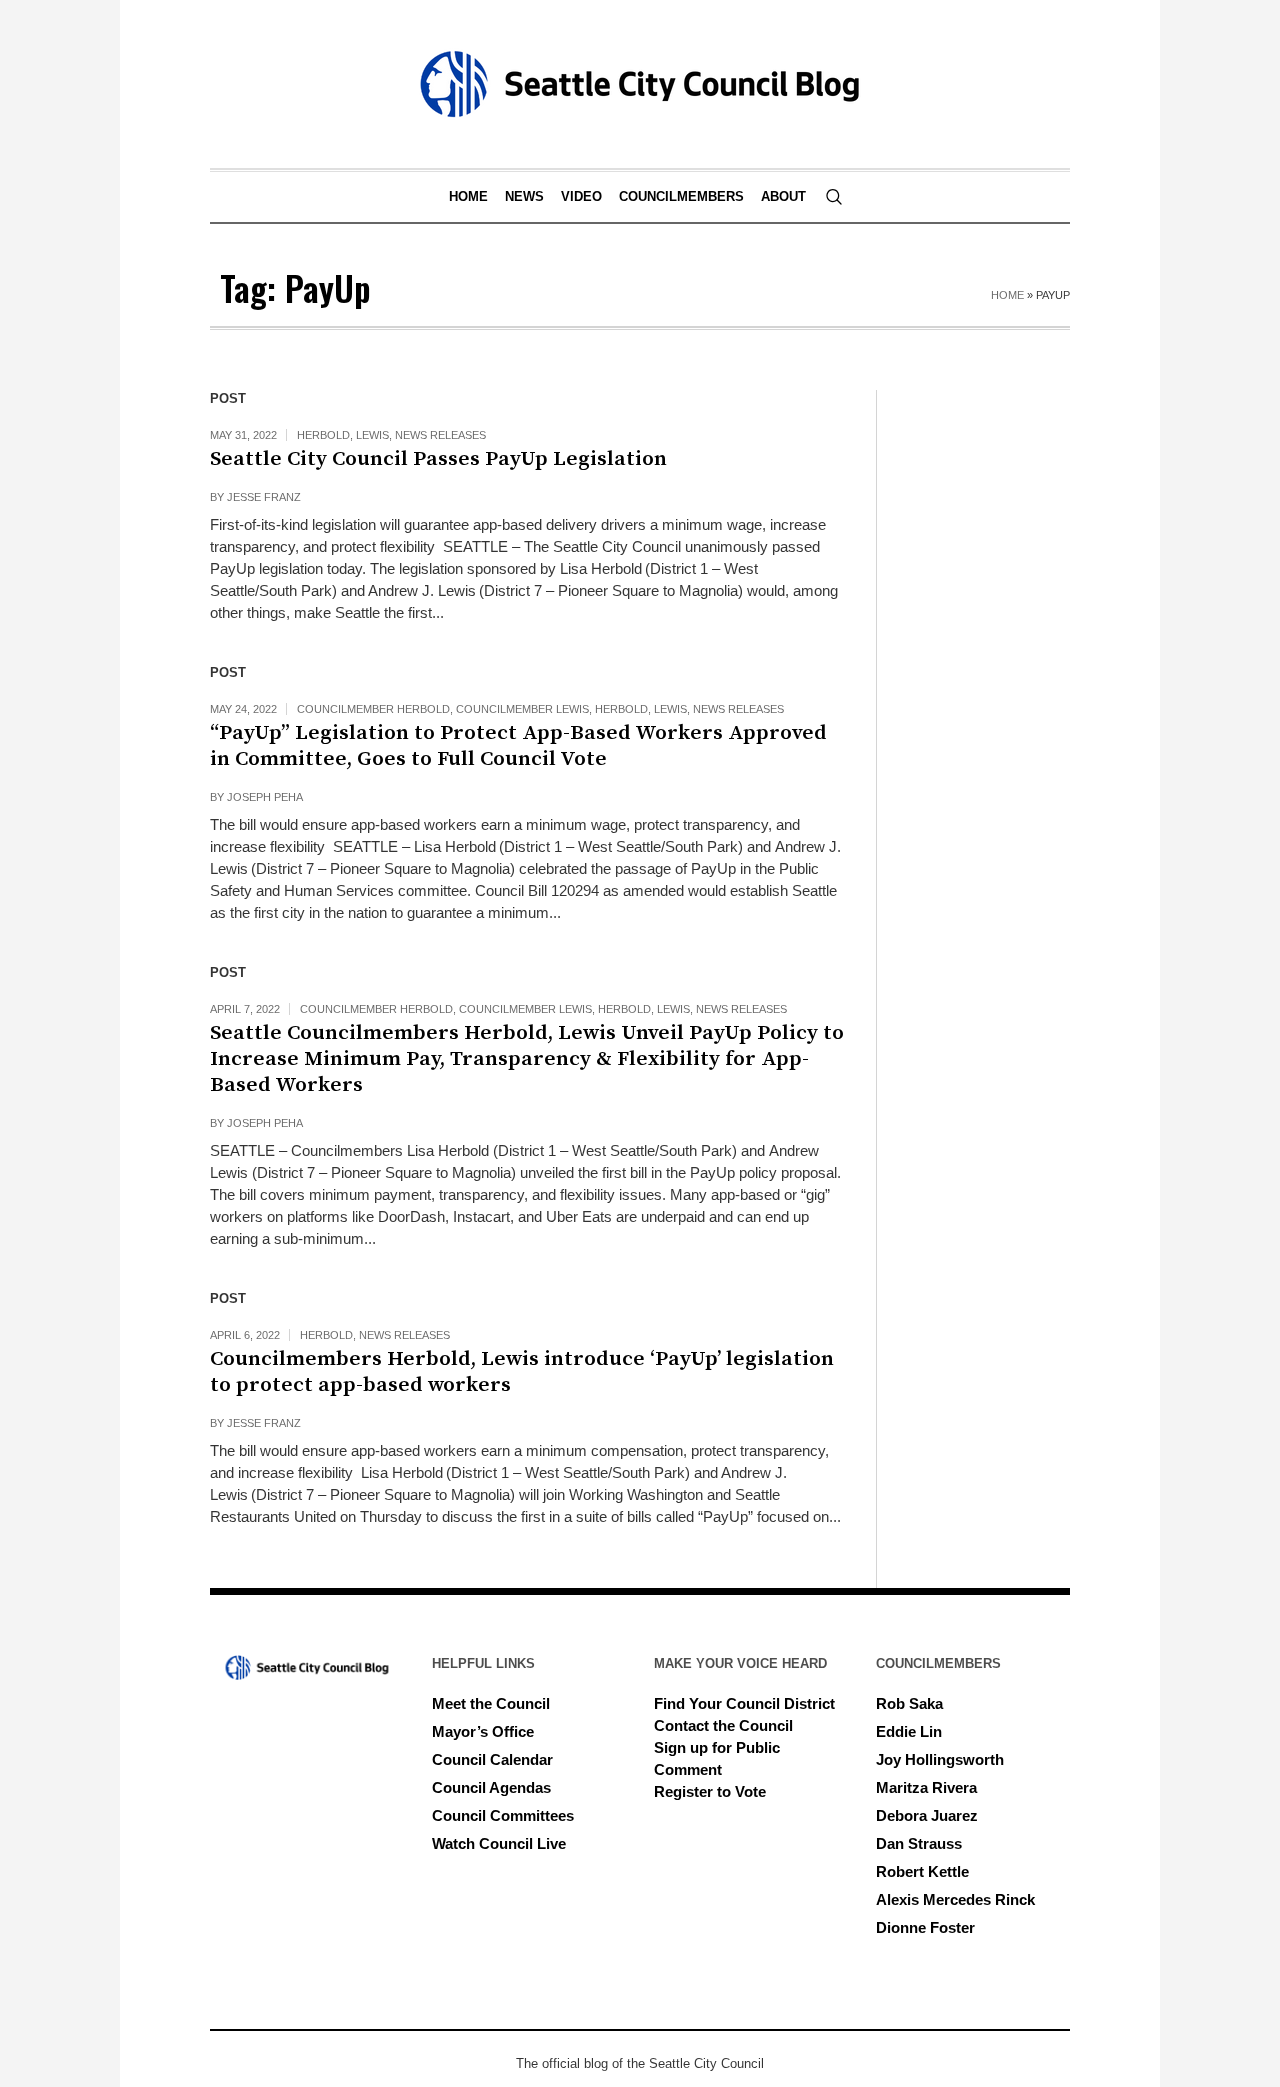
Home (1007, 295)
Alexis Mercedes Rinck (955, 1899)
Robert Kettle (922, 1871)
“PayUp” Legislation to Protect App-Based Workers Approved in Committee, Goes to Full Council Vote (518, 746)
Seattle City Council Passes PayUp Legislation (441, 459)
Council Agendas (491, 1787)
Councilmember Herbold (373, 709)
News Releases (440, 435)
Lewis (372, 435)
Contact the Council (723, 1725)
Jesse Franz (264, 497)
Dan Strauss (919, 1843)
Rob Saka (909, 1703)
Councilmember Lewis (522, 709)
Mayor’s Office (483, 1731)
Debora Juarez (927, 1815)
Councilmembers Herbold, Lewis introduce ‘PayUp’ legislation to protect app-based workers (522, 1372)
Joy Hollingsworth (940, 1759)
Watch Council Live (499, 1843)
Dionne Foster (925, 1927)
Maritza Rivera (926, 1787)
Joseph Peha (265, 797)
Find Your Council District (744, 1703)
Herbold (323, 435)
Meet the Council (491, 1703)
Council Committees (503, 1815)
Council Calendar (492, 1759)
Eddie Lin (909, 1731)
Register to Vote (710, 1791)
